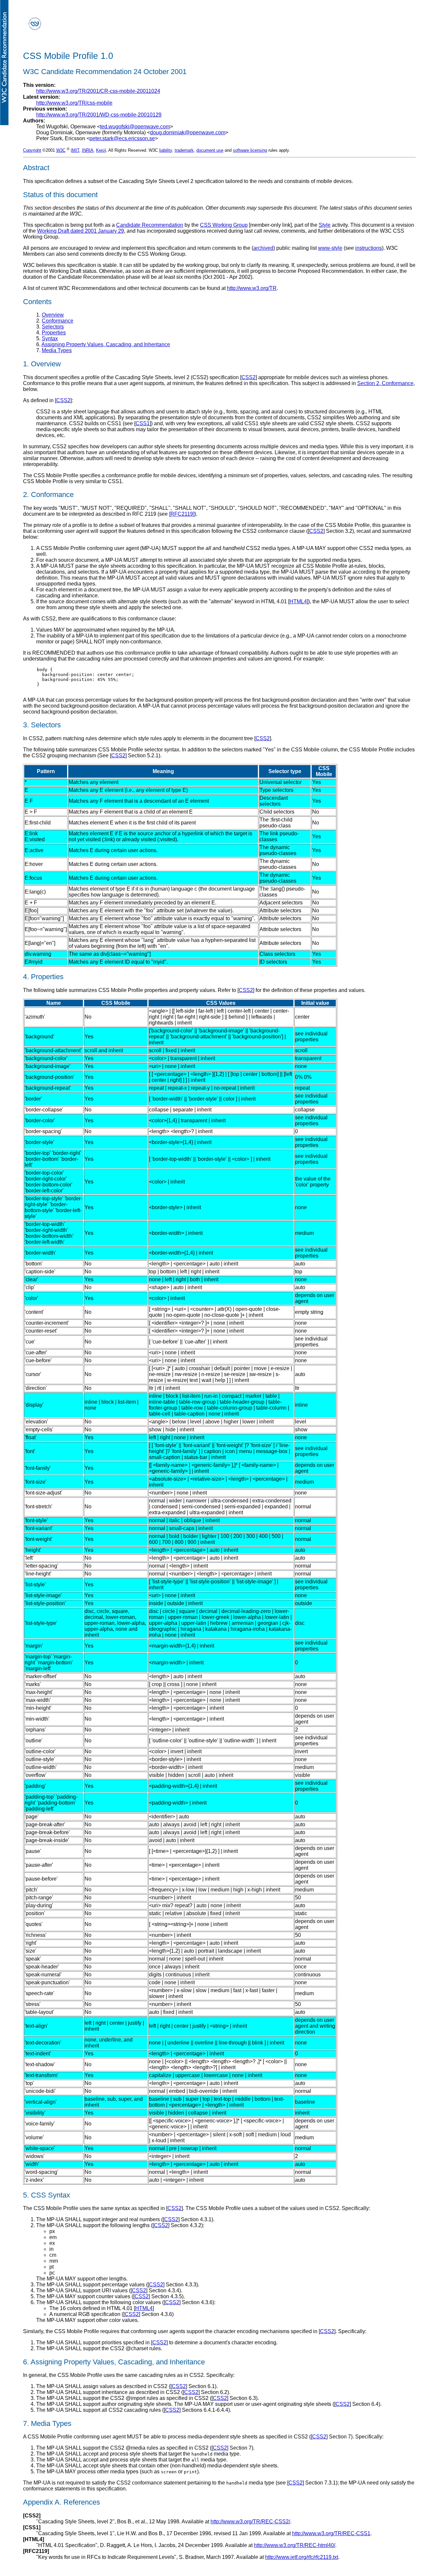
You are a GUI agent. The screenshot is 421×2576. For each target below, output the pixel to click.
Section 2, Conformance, (386, 383)
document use (210, 150)
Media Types (57, 350)
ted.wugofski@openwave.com (135, 127)
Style (325, 225)
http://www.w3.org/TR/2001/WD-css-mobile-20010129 (99, 115)
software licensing (250, 150)
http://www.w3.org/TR (252, 288)
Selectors (53, 327)
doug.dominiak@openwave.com (188, 132)
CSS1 (143, 423)
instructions (369, 248)
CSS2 (248, 377)
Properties (54, 333)
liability (166, 150)
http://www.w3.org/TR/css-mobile (74, 103)
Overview (53, 315)
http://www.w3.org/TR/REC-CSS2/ (250, 2522)
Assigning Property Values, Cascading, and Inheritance (106, 344)
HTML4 (298, 601)
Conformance (58, 321)
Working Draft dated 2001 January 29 (81, 231)
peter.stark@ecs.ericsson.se (122, 138)
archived (263, 248)
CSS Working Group (224, 225)
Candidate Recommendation (150, 225)
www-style (330, 248)
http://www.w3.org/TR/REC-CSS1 (331, 2533)
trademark (184, 150)
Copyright (32, 150)
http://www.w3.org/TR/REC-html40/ (295, 2545)
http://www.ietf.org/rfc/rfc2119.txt (302, 2557)
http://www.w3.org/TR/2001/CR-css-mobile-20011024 (98, 91)
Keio (100, 150)
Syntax (50, 338)
